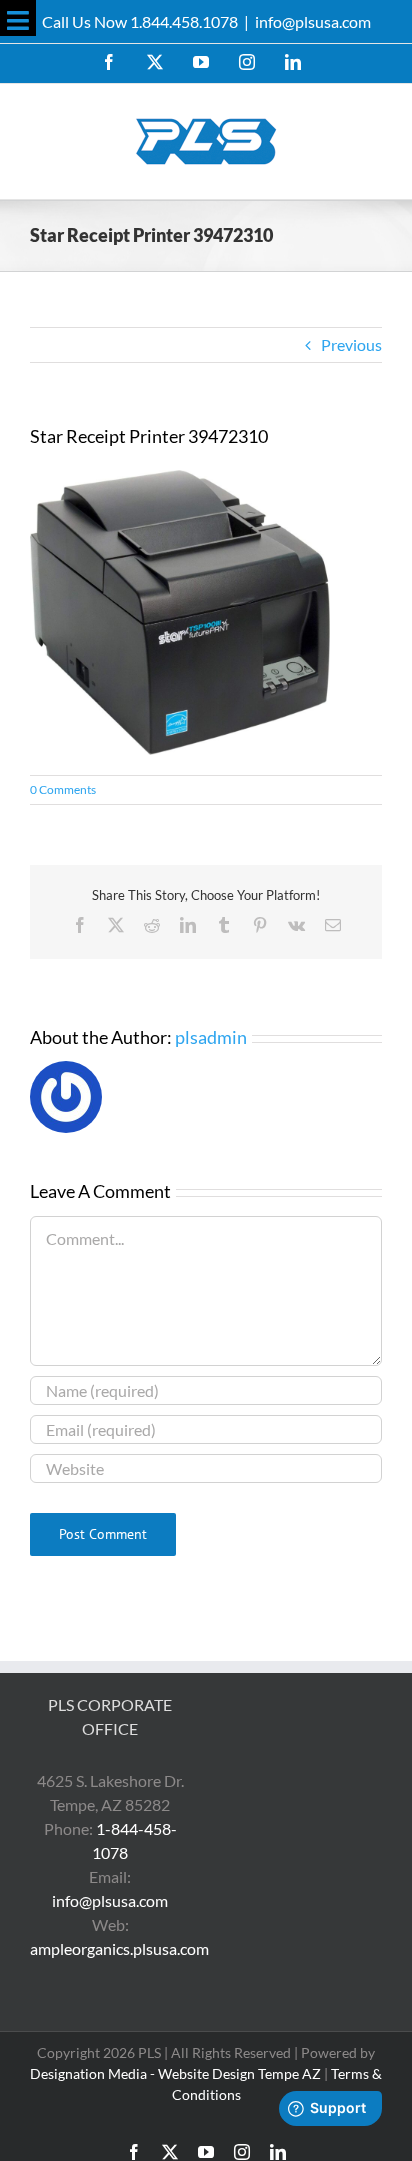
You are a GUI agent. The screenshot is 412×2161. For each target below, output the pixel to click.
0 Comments (63, 789)
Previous (351, 344)
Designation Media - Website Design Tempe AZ (175, 2073)
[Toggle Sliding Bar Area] (18, 18)
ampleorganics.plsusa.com (119, 1948)
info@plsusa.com (313, 21)
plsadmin (211, 1037)
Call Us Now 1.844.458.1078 (140, 21)
